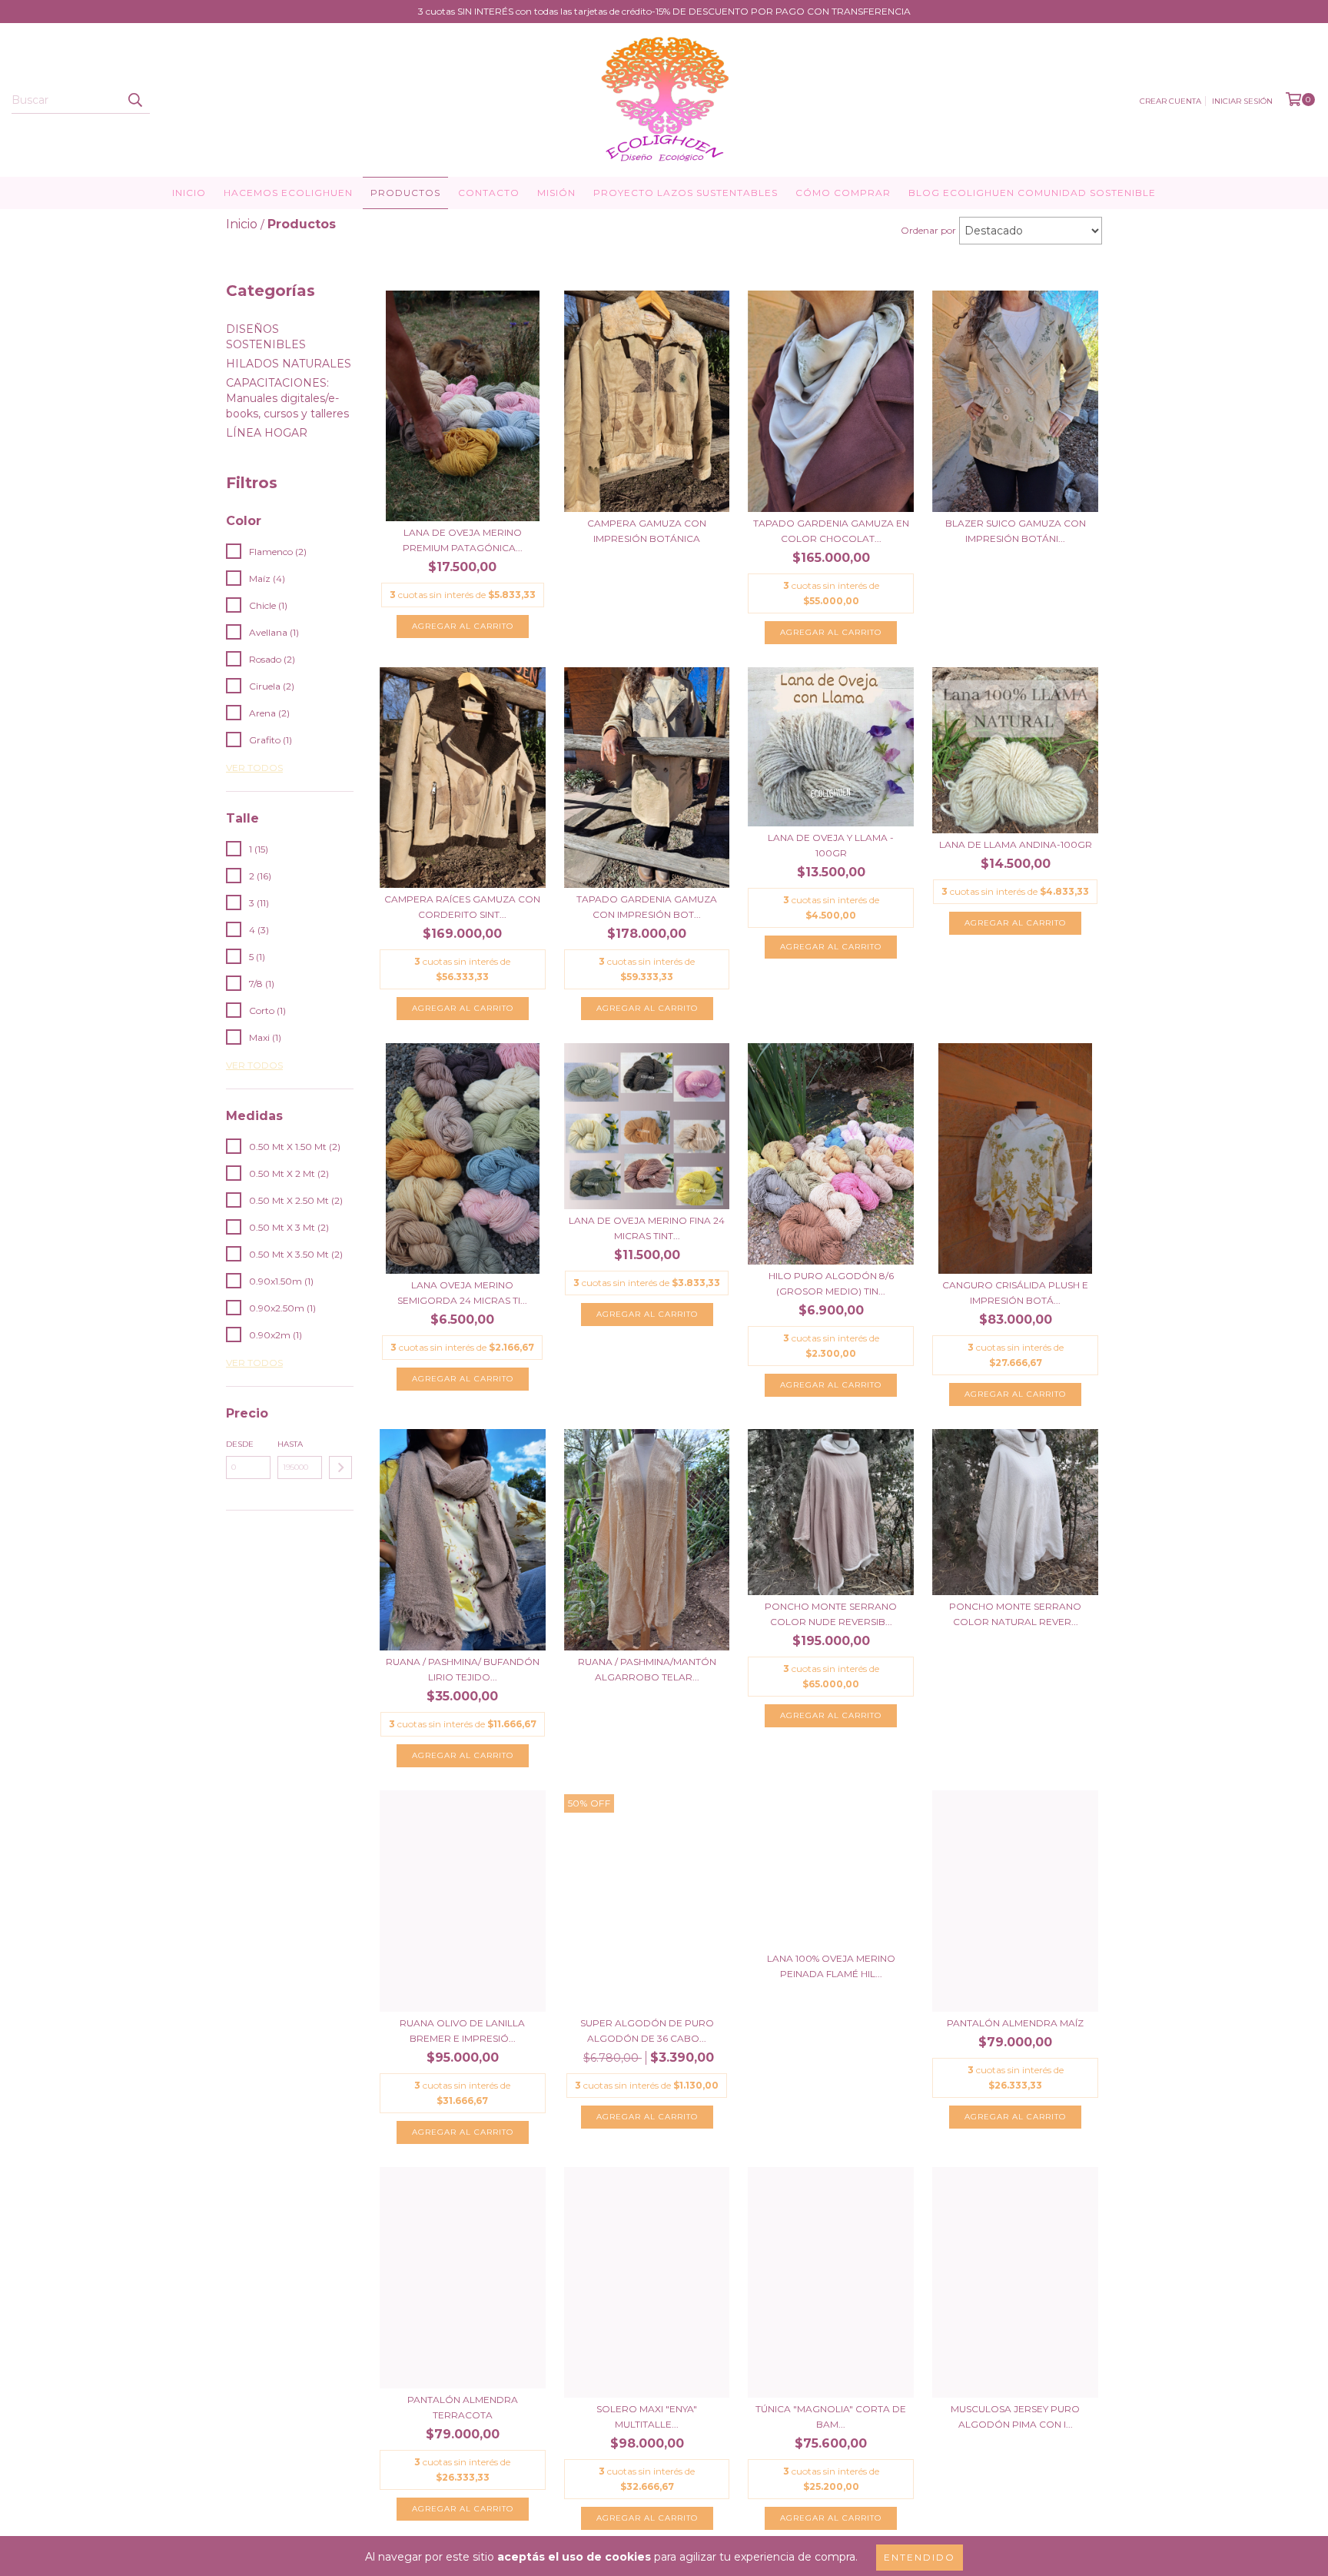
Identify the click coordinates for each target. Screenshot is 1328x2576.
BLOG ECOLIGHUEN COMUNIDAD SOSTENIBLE (1032, 193)
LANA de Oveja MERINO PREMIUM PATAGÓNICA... (463, 540)
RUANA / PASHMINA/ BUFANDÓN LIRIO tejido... (463, 1669)
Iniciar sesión (1242, 101)
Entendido (920, 2557)
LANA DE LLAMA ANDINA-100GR (1016, 844)
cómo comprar (843, 193)
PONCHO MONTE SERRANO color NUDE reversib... (831, 1614)
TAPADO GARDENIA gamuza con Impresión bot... (647, 907)
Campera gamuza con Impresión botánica (647, 531)
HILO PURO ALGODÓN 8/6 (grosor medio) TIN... (831, 1283)
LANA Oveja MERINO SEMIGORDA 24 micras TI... (462, 1293)
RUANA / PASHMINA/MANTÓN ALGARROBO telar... (647, 1669)
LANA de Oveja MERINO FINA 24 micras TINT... (647, 1228)
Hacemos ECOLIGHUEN (288, 193)
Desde (240, 1444)
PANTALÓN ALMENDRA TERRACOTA (463, 2407)
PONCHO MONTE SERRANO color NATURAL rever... (1015, 1614)
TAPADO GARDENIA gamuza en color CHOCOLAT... (831, 531)
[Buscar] (134, 100)
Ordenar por (928, 230)
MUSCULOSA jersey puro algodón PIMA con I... (1015, 2416)
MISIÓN (556, 193)
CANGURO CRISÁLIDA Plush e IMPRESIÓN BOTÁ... (1015, 1293)
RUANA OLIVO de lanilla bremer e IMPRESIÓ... (462, 2031)
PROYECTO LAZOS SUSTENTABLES (686, 193)
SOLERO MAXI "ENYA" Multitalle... (647, 2416)
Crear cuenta (1170, 101)
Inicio (189, 193)
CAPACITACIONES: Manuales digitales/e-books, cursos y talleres (287, 398)
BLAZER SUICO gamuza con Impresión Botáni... (1016, 531)
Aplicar (340, 1467)
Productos (405, 193)
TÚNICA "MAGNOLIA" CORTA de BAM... (831, 2416)
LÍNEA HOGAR (267, 433)
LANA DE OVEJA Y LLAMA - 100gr (831, 845)
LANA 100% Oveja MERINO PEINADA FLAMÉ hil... (831, 1966)
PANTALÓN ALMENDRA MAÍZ (1015, 2023)
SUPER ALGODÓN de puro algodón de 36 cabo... (647, 2031)
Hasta (290, 1444)
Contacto (489, 193)
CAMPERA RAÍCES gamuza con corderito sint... (462, 907)
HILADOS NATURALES (289, 364)
